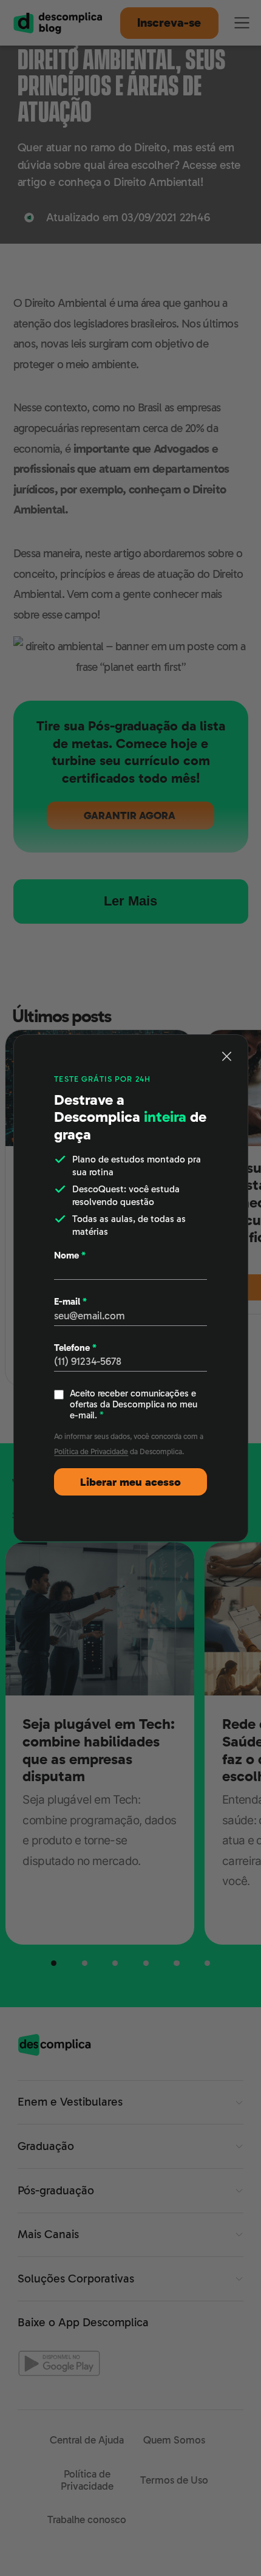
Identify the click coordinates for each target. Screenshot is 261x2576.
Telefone (75, 1348)
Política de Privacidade (91, 1451)
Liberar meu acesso (130, 1482)
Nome (70, 1255)
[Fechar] (227, 1056)
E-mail (70, 1302)
